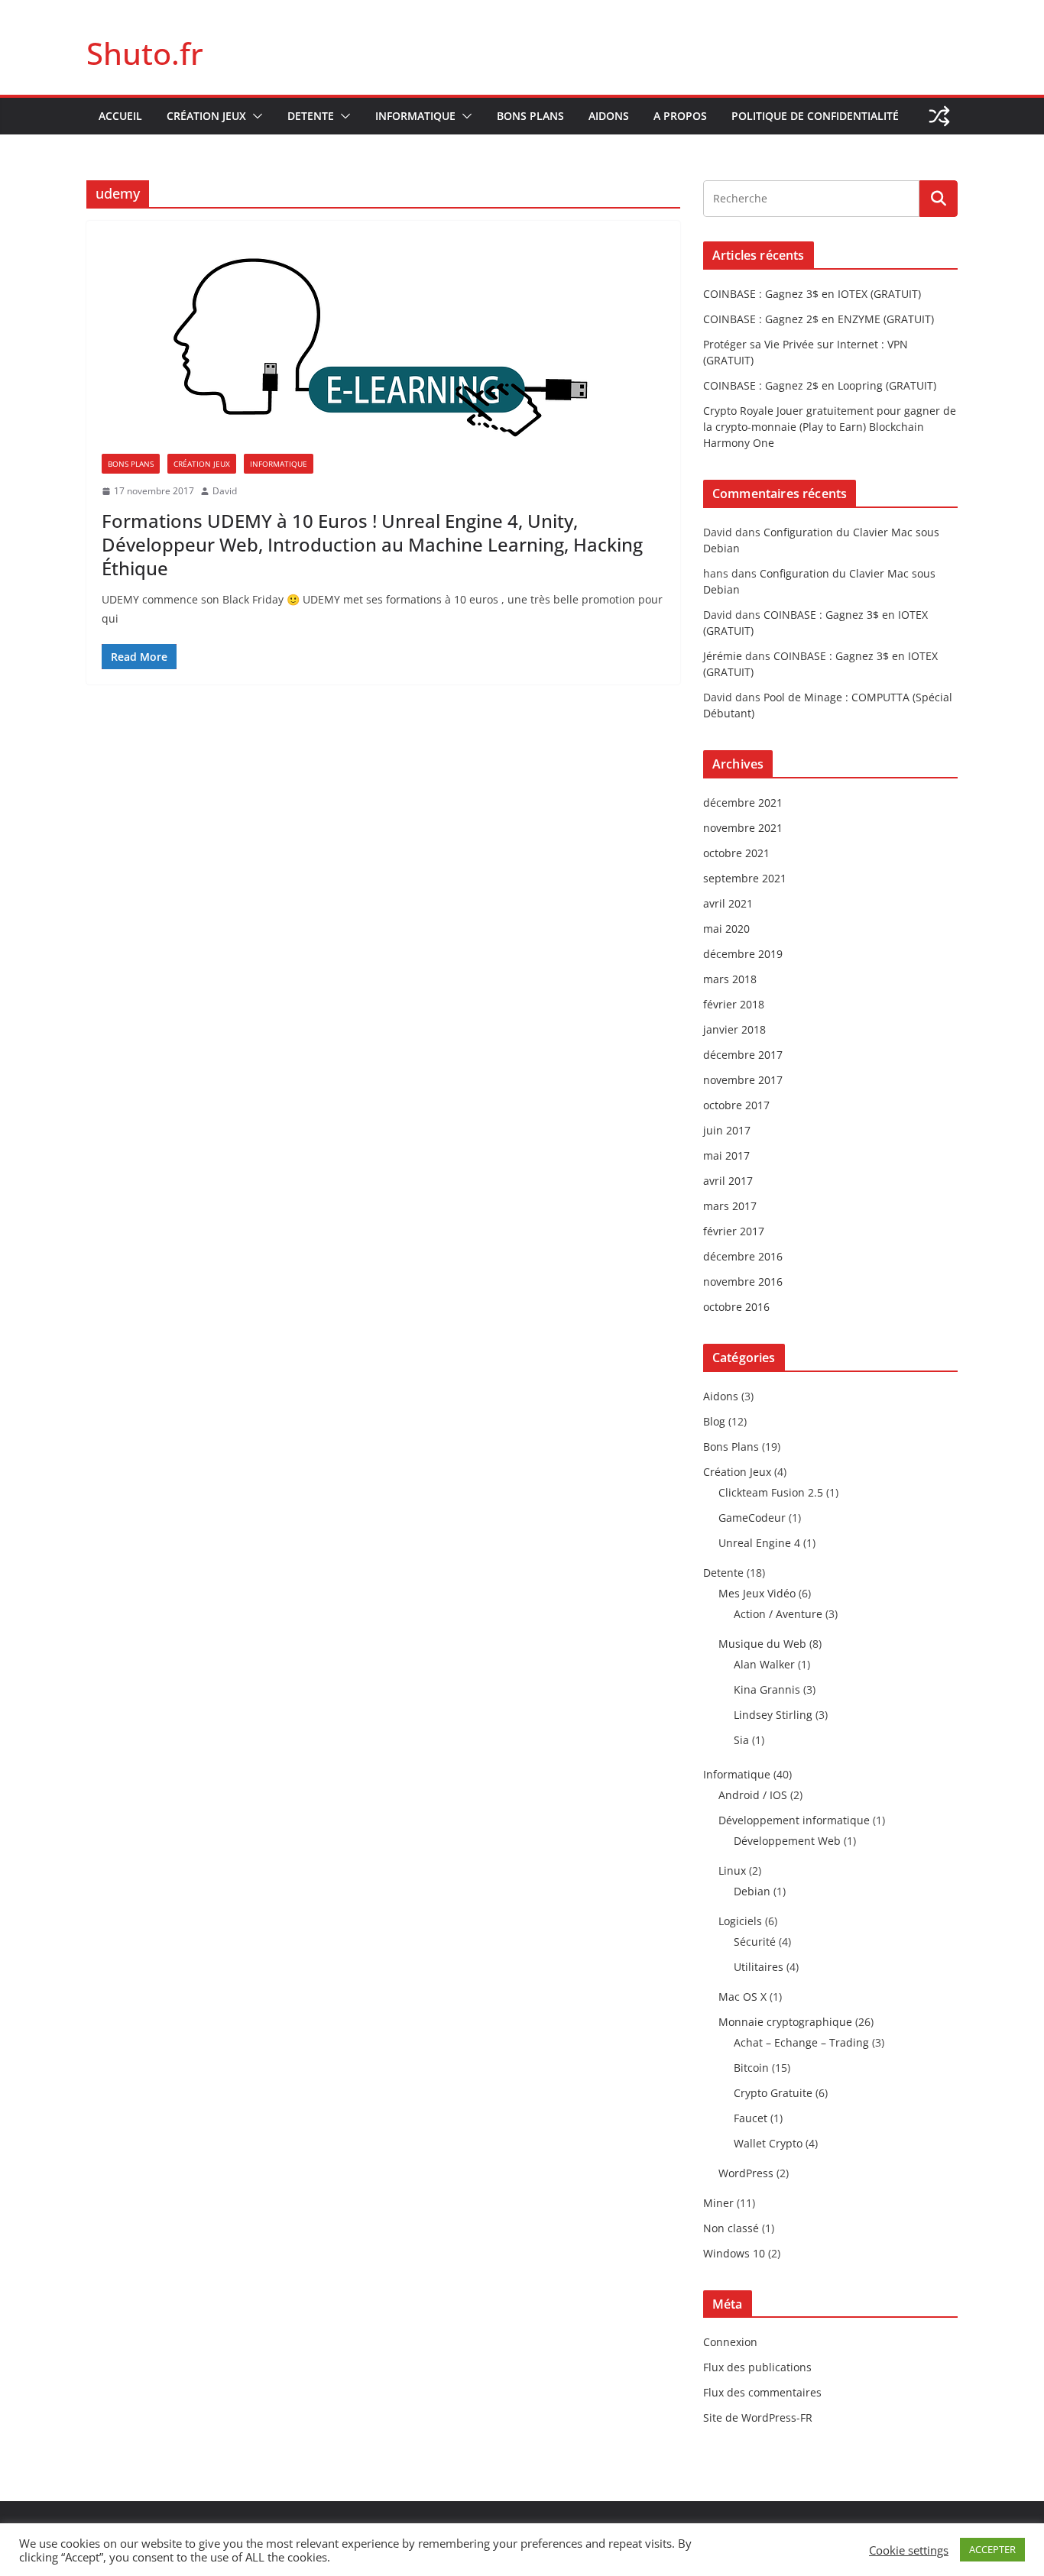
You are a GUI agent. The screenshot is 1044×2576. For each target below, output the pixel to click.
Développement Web (787, 1841)
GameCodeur (752, 1518)
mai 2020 (726, 929)
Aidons (609, 116)
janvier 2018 (734, 1029)
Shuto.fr (145, 53)
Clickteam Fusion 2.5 (771, 1492)
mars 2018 (730, 979)
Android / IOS (753, 1795)
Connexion (730, 2342)
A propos (680, 116)
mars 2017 (730, 1206)
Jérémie (723, 656)
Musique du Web (762, 1644)
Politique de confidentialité (815, 116)
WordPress (746, 2173)
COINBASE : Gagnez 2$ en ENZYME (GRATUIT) (819, 319)
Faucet (751, 2118)
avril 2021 (728, 903)
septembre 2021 (745, 878)
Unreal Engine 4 (759, 1543)
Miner (718, 2203)
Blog (714, 1421)
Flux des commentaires (762, 2392)
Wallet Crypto (768, 2143)
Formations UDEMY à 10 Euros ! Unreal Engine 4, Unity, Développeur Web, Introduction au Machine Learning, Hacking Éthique (372, 544)
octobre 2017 (736, 1105)
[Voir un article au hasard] (939, 116)
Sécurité (755, 1942)
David (225, 491)
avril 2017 (728, 1181)
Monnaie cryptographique (785, 2022)
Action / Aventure (778, 1614)
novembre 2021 (743, 828)
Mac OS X (742, 1997)
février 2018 (734, 1004)
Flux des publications (757, 2367)
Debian (752, 1891)
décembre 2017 (743, 1055)
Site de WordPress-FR (758, 2417)
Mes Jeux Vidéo (757, 1593)
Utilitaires (759, 1967)
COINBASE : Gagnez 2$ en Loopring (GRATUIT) (820, 385)
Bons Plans (530, 116)
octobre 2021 (736, 853)
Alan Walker (764, 1664)
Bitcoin (751, 2068)
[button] (255, 116)
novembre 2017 (743, 1080)
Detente (311, 116)
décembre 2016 (743, 1256)
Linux (732, 1871)
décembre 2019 (743, 954)
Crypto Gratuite (773, 2093)
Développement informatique (794, 1820)
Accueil (120, 116)
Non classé (731, 2228)
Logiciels (740, 1921)
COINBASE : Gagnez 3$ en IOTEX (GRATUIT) (812, 294)
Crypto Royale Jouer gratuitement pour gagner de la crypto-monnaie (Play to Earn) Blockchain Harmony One (830, 427)
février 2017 (734, 1231)
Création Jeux (206, 116)
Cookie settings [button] (909, 2550)
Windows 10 (734, 2253)
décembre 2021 (743, 803)
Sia (741, 1740)
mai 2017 (726, 1155)
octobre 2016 (736, 1307)
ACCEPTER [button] (992, 2549)
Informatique (415, 116)
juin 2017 (727, 1130)
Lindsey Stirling (773, 1715)
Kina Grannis (767, 1689)
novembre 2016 (743, 1282)
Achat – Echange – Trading (801, 2042)
